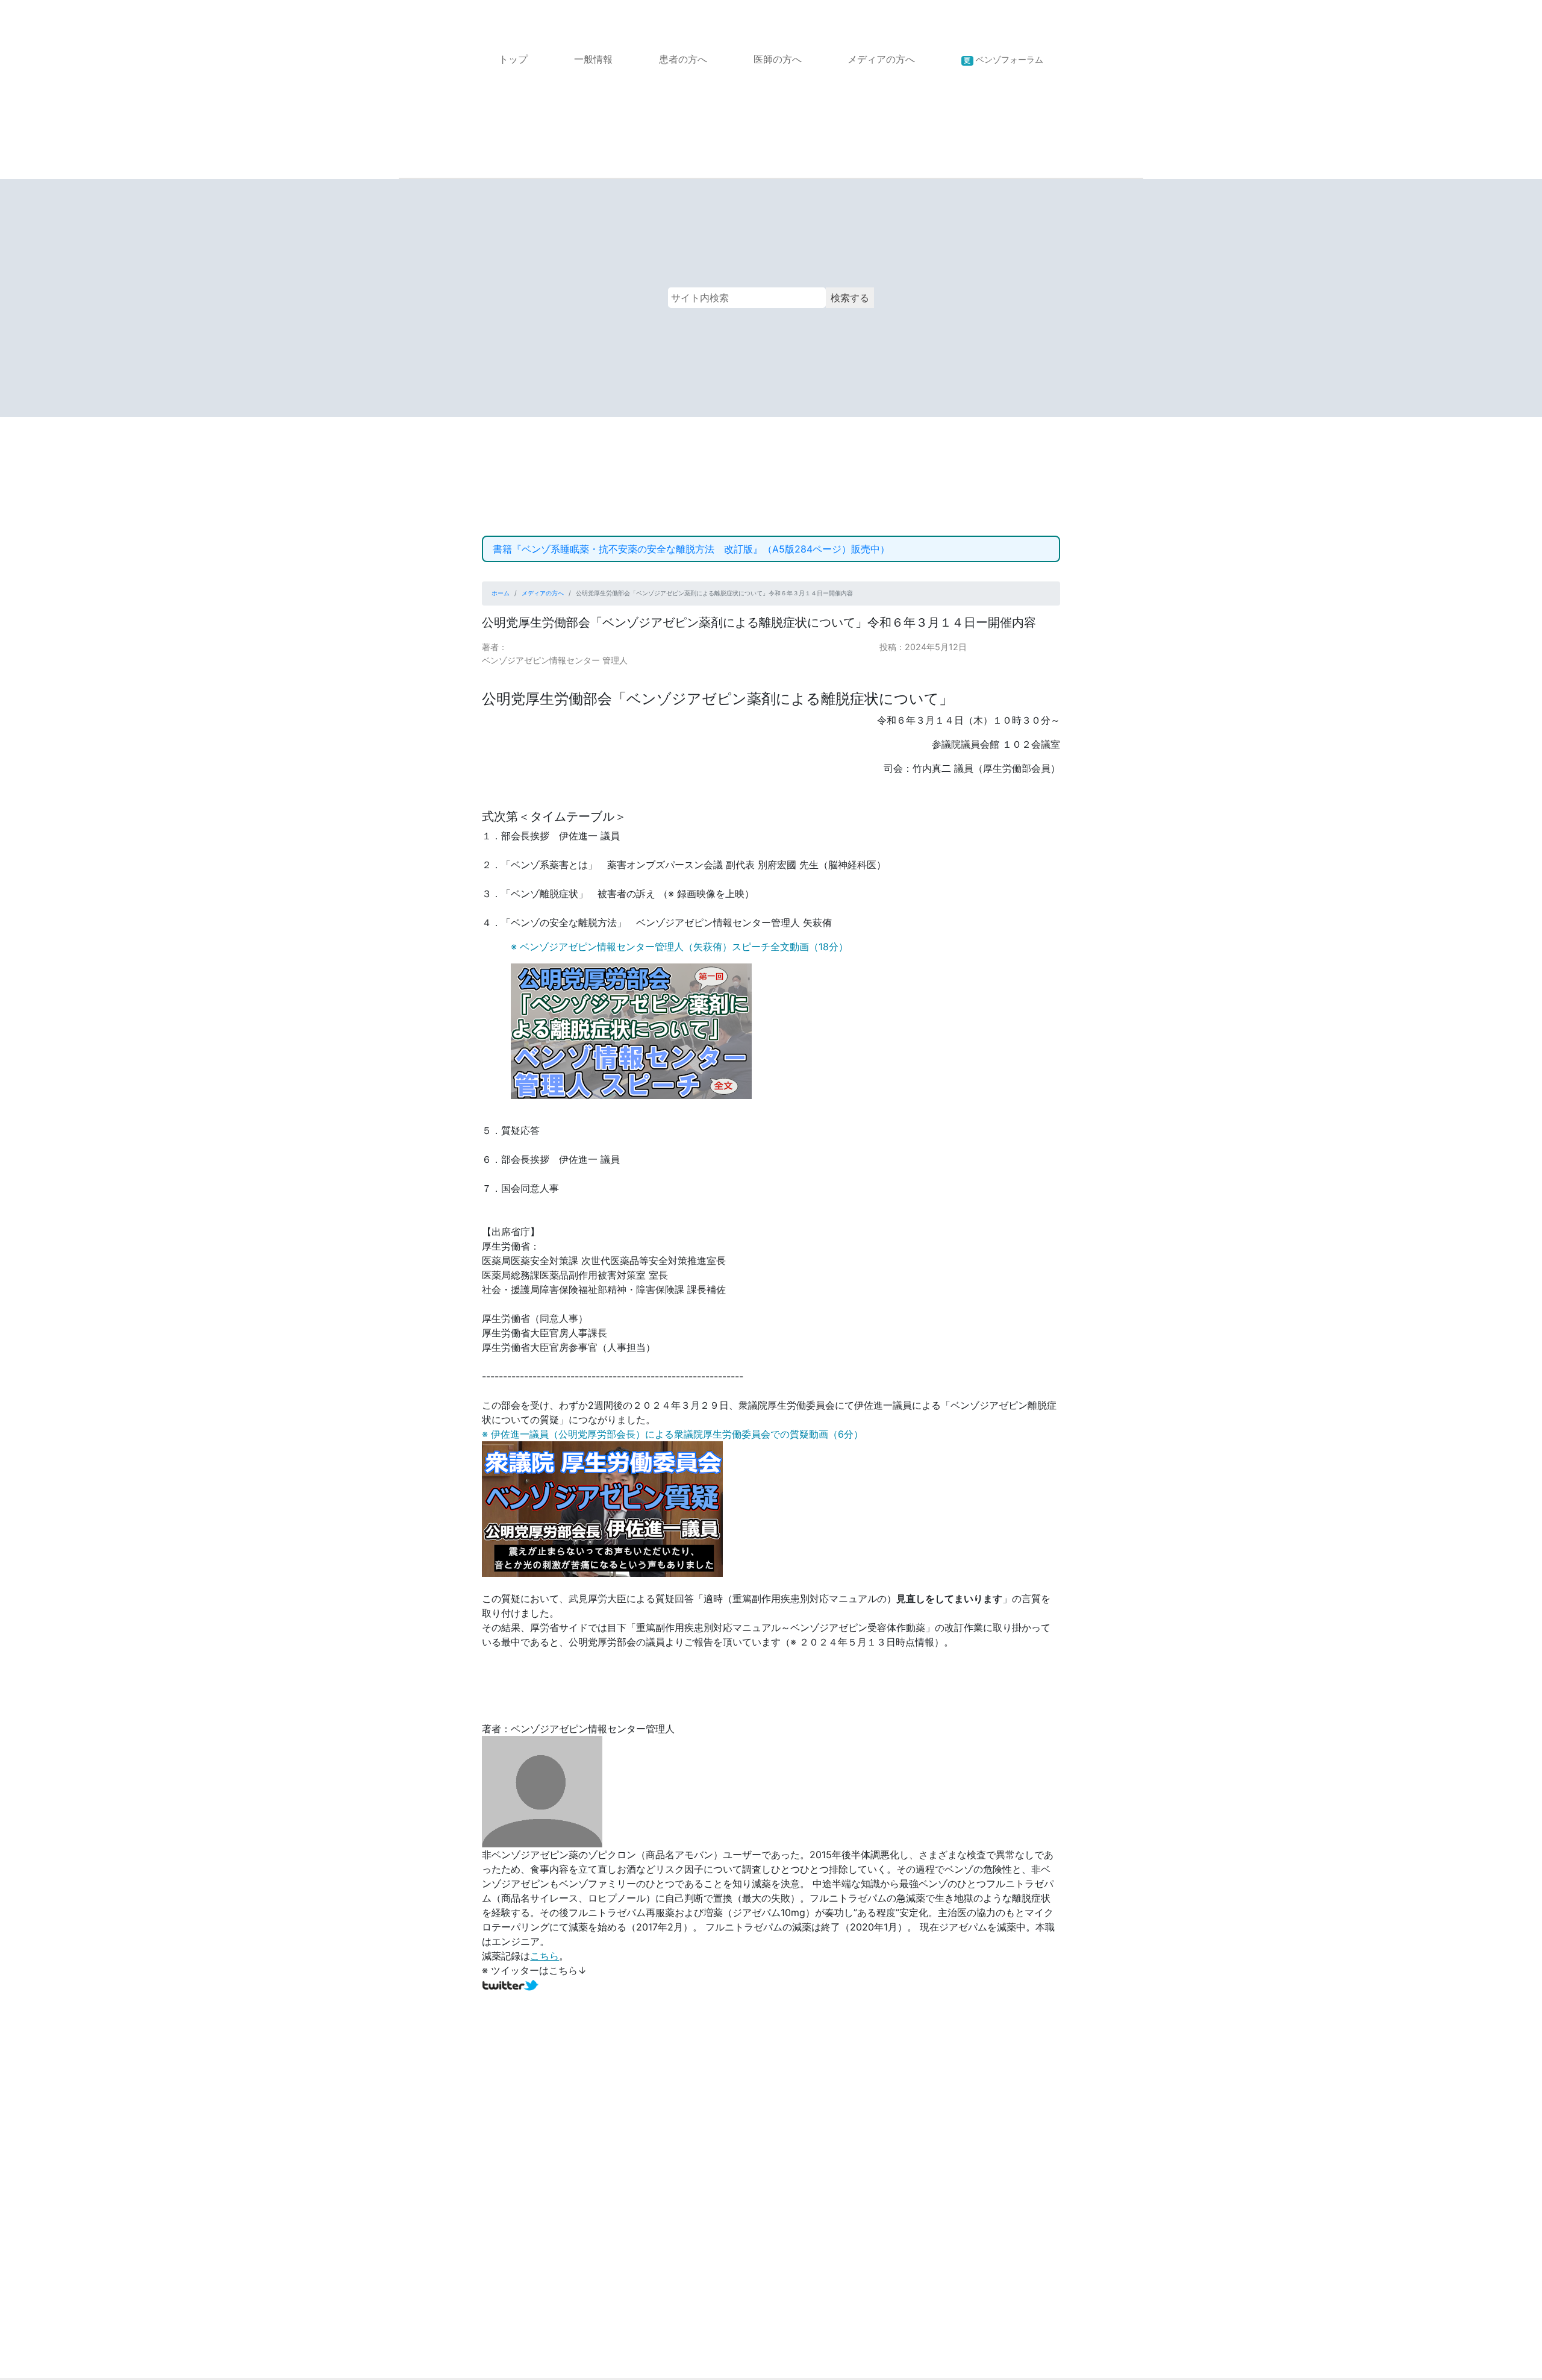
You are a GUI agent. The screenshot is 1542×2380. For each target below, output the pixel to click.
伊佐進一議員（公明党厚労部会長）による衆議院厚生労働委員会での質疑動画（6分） (677, 1434)
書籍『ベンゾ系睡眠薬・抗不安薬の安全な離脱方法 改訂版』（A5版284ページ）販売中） (691, 549)
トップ (513, 59)
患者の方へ (683, 59)
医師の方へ (778, 59)
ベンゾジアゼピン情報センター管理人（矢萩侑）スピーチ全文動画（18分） (684, 947)
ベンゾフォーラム (1003, 59)
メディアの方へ (881, 59)
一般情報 (593, 59)
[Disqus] (771, 2196)
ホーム (501, 593)
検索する (850, 298)
